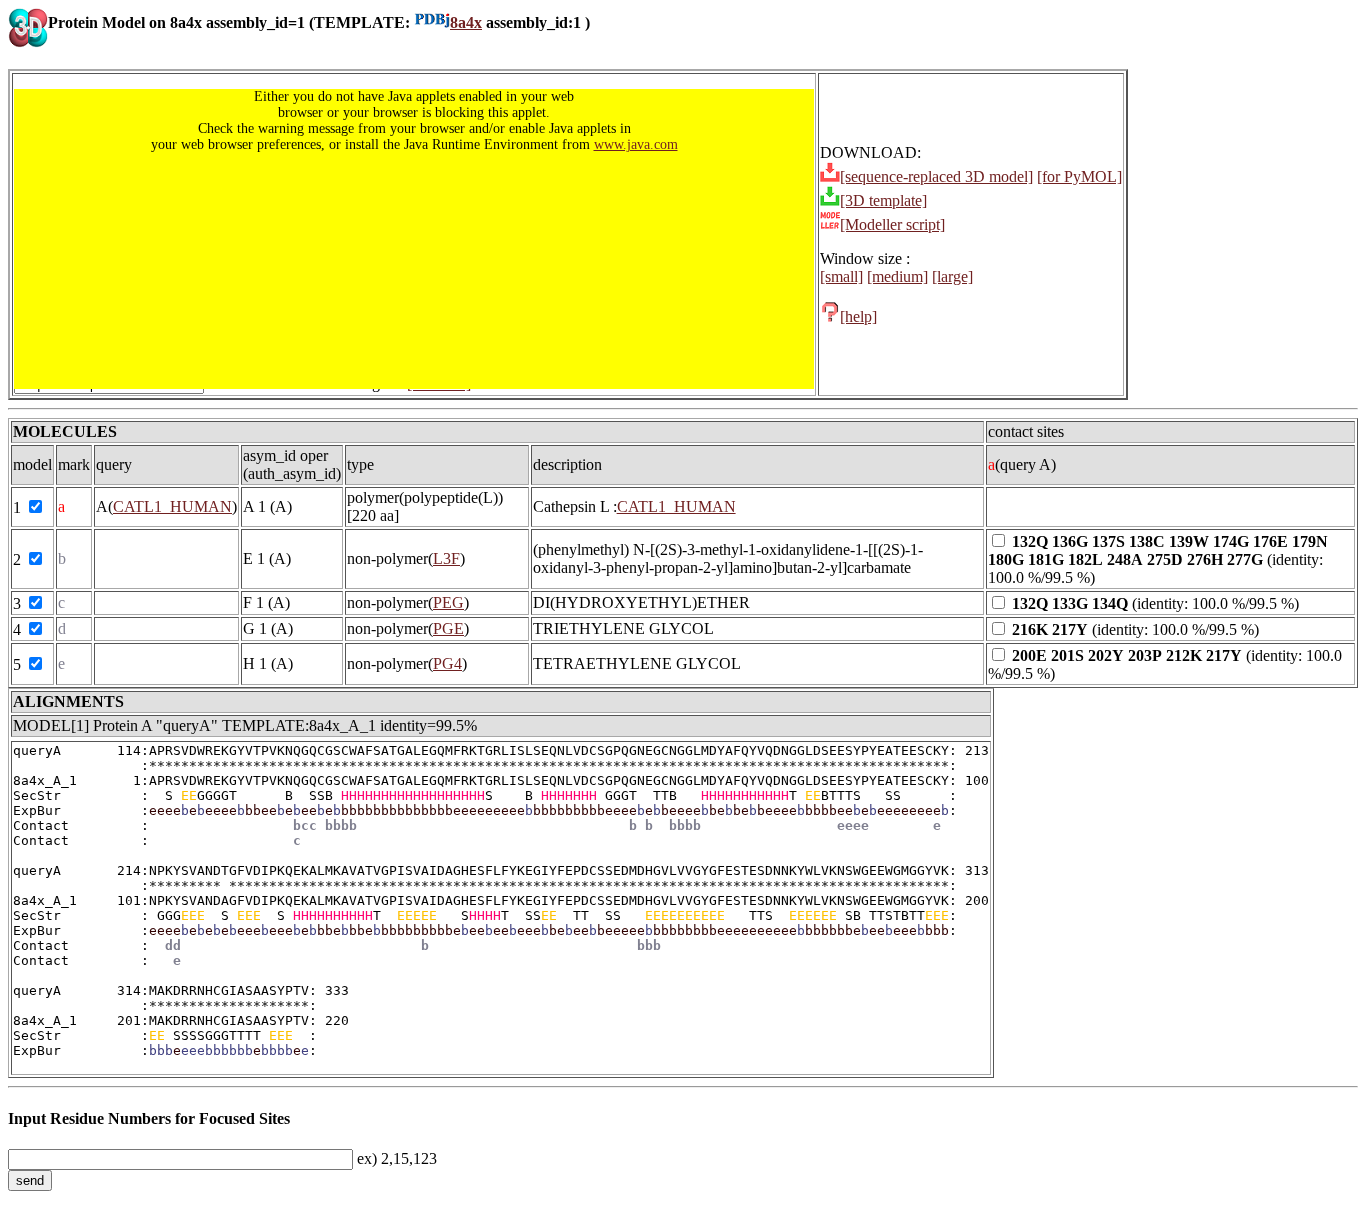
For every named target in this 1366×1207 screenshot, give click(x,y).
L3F (446, 558)
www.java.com (636, 144)
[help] (858, 316)
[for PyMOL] (1079, 176)
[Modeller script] (892, 224)
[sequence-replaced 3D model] (936, 176)
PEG (448, 602)
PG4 (447, 663)
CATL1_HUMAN (172, 506)
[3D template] (883, 200)
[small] (841, 276)
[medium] (897, 276)
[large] (952, 276)
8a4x (466, 22)
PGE (448, 628)
